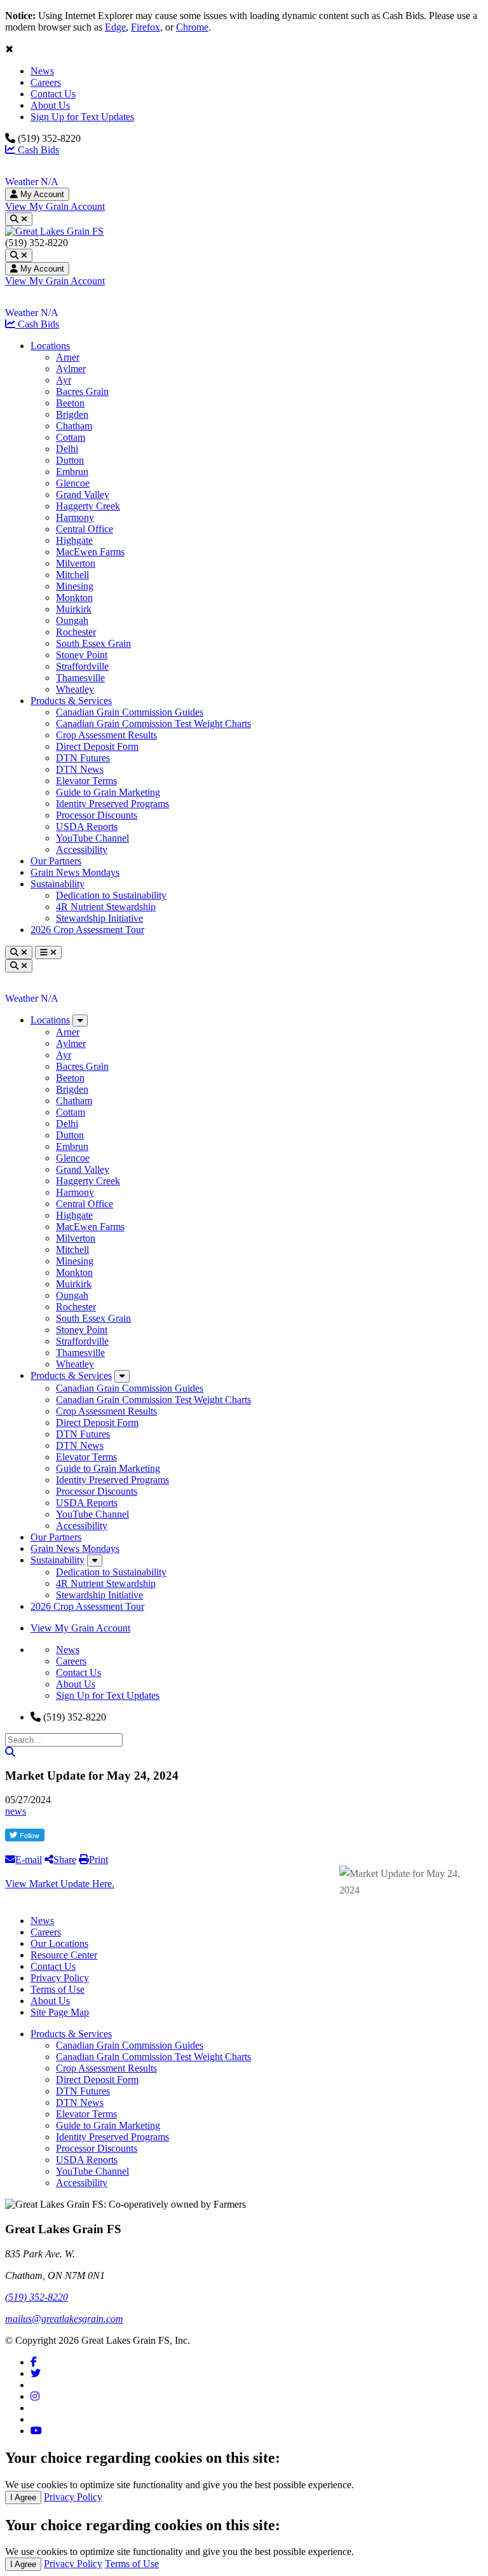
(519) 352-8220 (37, 2297)
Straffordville (82, 666)
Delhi (67, 449)
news (16, 1811)
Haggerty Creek (88, 506)
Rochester (76, 632)
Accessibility (82, 849)
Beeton (70, 403)
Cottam (71, 437)
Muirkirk (74, 609)
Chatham (74, 426)
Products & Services (71, 701)
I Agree (23, 2497)
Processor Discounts (97, 815)
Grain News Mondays (75, 872)
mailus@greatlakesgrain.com (64, 2319)
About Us (50, 105)
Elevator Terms (86, 781)
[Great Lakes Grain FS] (54, 231)
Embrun (72, 472)
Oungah (72, 620)
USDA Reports (87, 827)
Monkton (74, 598)
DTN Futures (83, 758)
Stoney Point (82, 655)
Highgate (74, 540)
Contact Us (53, 94)
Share (65, 1859)
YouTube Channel (92, 838)
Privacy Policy (60, 1978)
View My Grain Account (55, 206)
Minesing (75, 586)
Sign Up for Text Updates (82, 117)
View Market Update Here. (60, 1884)
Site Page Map (60, 2012)
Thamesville (80, 678)
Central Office (85, 529)
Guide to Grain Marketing (108, 792)
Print (98, 1859)
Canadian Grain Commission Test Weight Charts (153, 724)
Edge (115, 27)
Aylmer (71, 369)
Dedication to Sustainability (111, 895)
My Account (41, 194)
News (42, 71)
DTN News (80, 769)
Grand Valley (83, 495)
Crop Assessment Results (106, 735)
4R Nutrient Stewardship (106, 907)
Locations (50, 346)
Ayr (64, 380)
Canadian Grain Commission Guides (130, 712)
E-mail (29, 1859)
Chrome (192, 27)
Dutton (70, 460)
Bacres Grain (82, 391)
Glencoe (73, 483)
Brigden (72, 414)
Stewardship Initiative (99, 918)
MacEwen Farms (90, 552)
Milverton (76, 563)
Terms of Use (58, 1989)
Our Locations (59, 1943)
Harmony (75, 517)
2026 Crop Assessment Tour (87, 930)
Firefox (146, 27)
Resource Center (64, 1955)
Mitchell (72, 575)
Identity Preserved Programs (112, 804)
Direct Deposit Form (97, 746)
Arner (68, 357)
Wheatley (75, 689)
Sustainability (58, 884)
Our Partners (56, 861)
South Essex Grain (93, 643)
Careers (46, 82)
